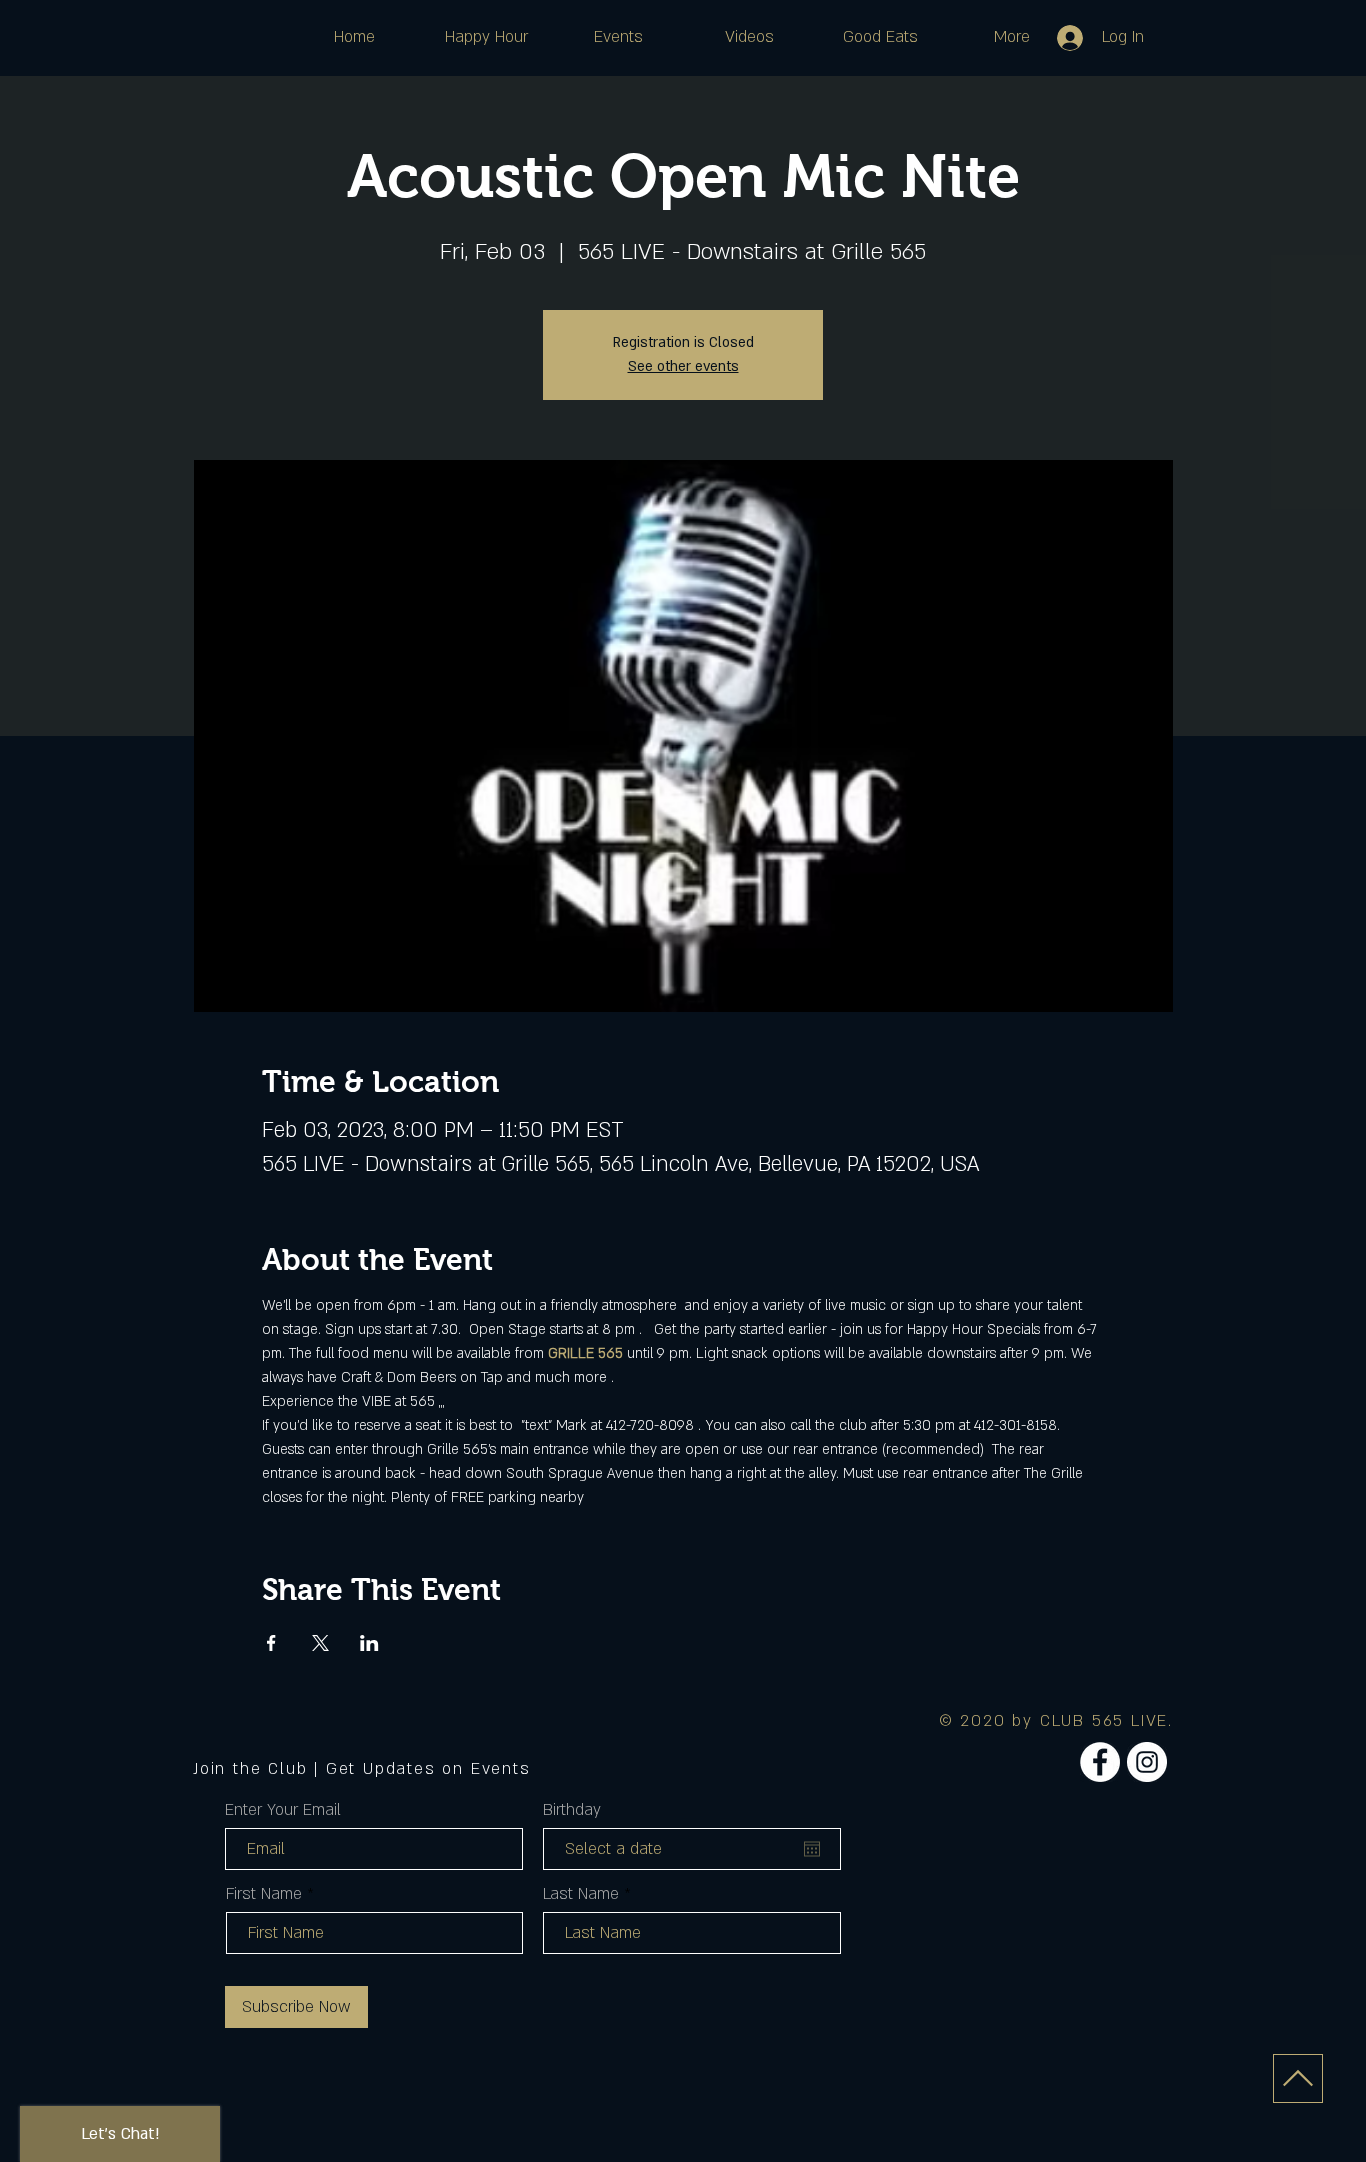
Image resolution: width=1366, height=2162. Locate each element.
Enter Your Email (283, 1810)
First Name (264, 1894)
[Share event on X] (320, 1643)
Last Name (581, 1894)
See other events (683, 366)
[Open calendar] (812, 1849)
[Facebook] (1100, 1762)
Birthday (572, 1810)
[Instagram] (1147, 1762)
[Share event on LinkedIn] (369, 1643)
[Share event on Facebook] (271, 1643)
